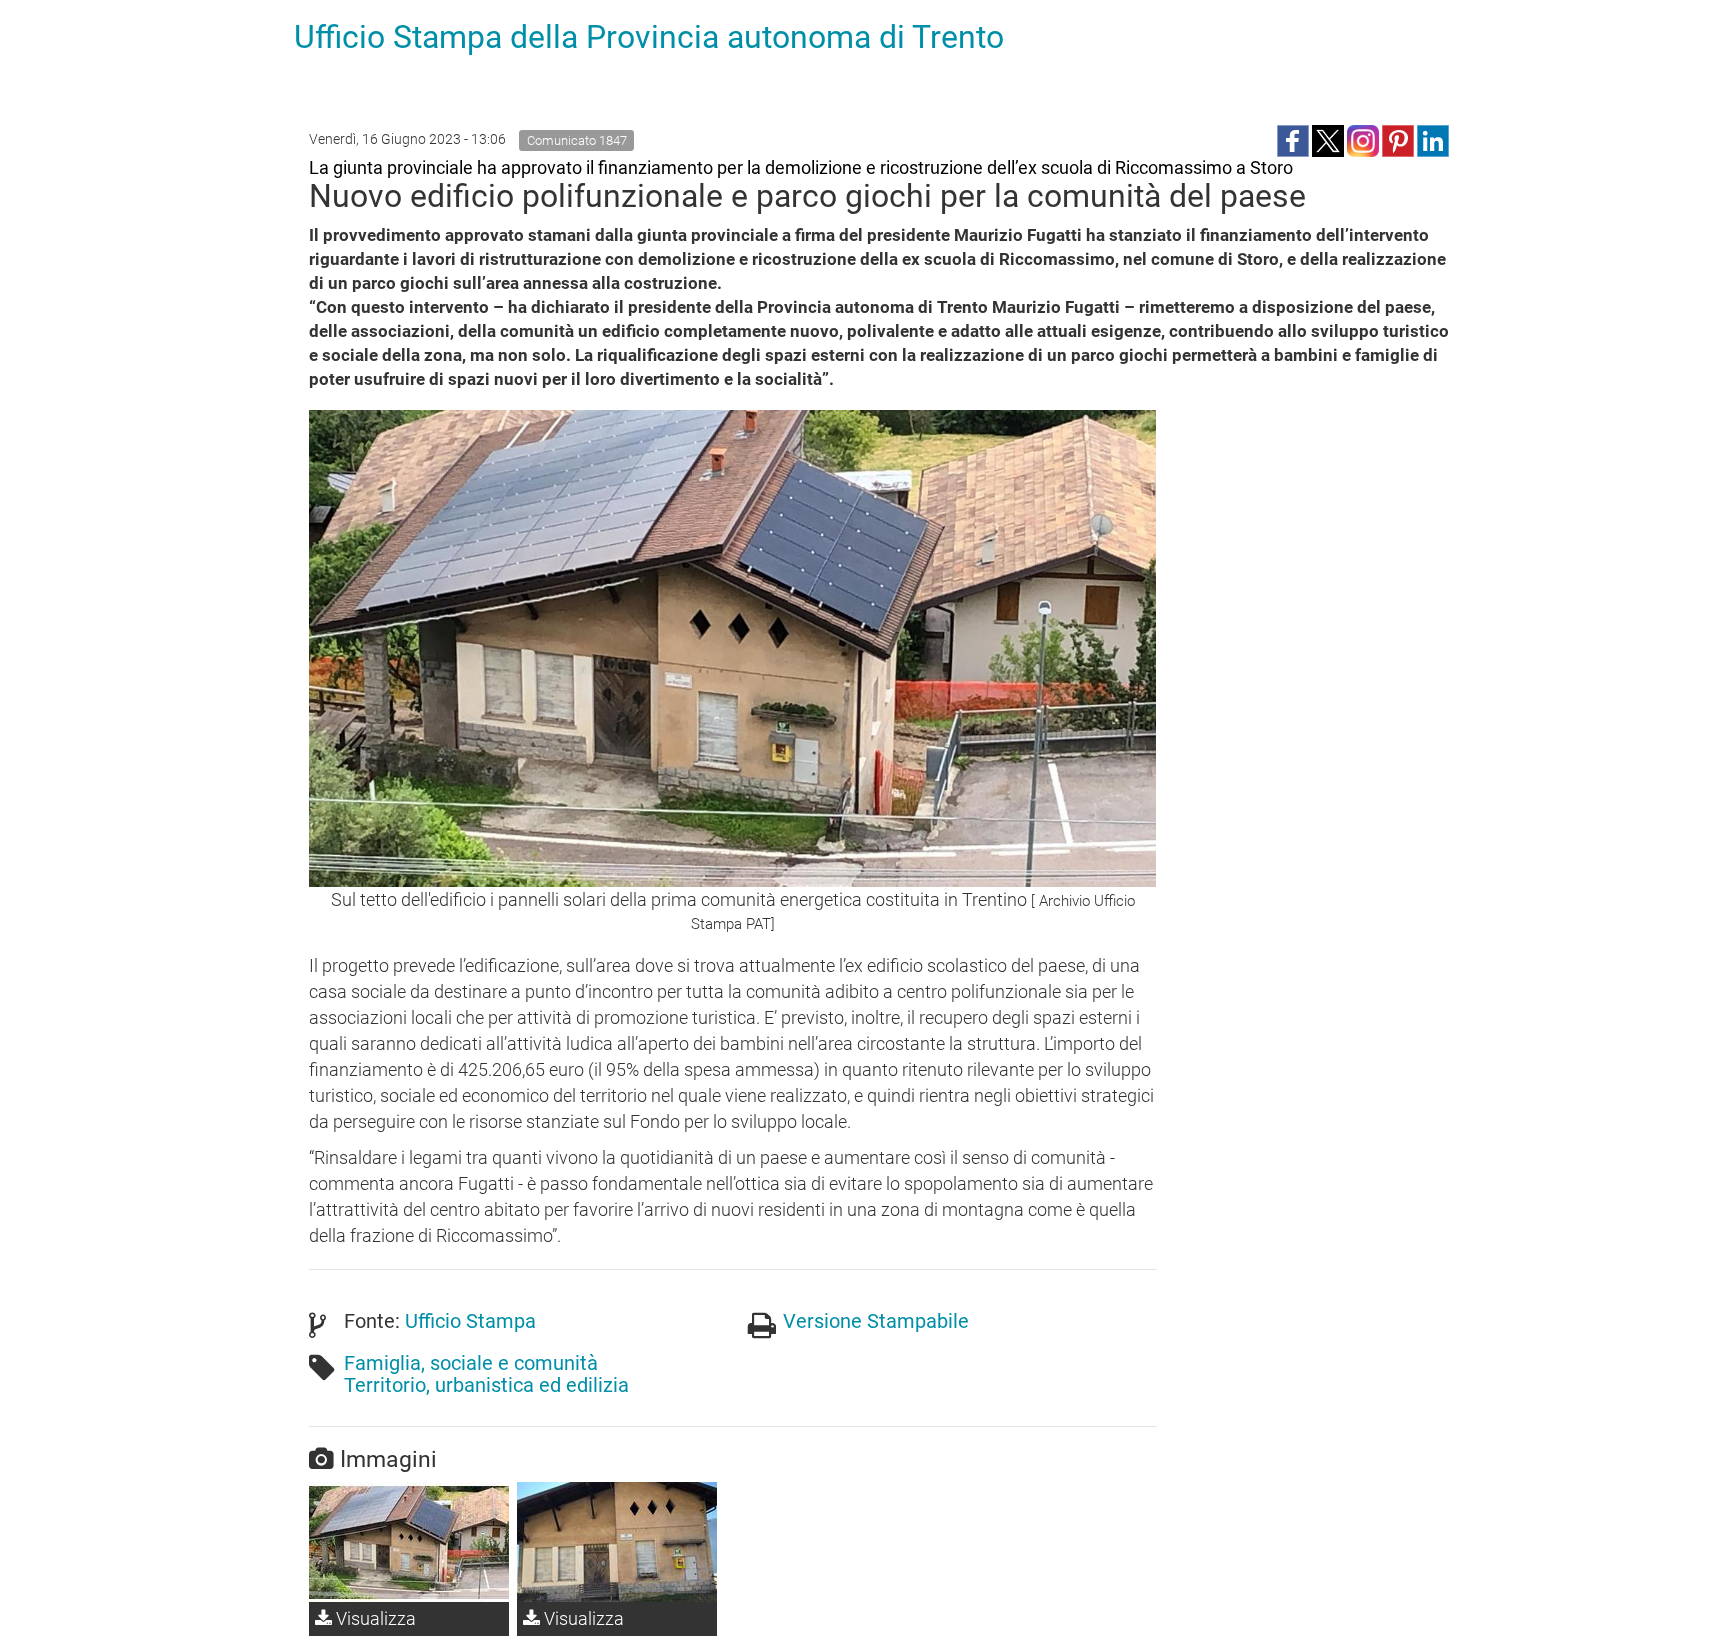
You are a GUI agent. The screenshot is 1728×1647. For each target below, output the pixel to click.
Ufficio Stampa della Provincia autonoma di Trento (649, 37)
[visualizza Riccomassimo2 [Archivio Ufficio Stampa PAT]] (617, 1542)
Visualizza (374, 1618)
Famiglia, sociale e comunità (471, 1363)
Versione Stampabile (876, 1321)
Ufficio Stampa (470, 1321)
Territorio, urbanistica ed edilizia (486, 1385)
